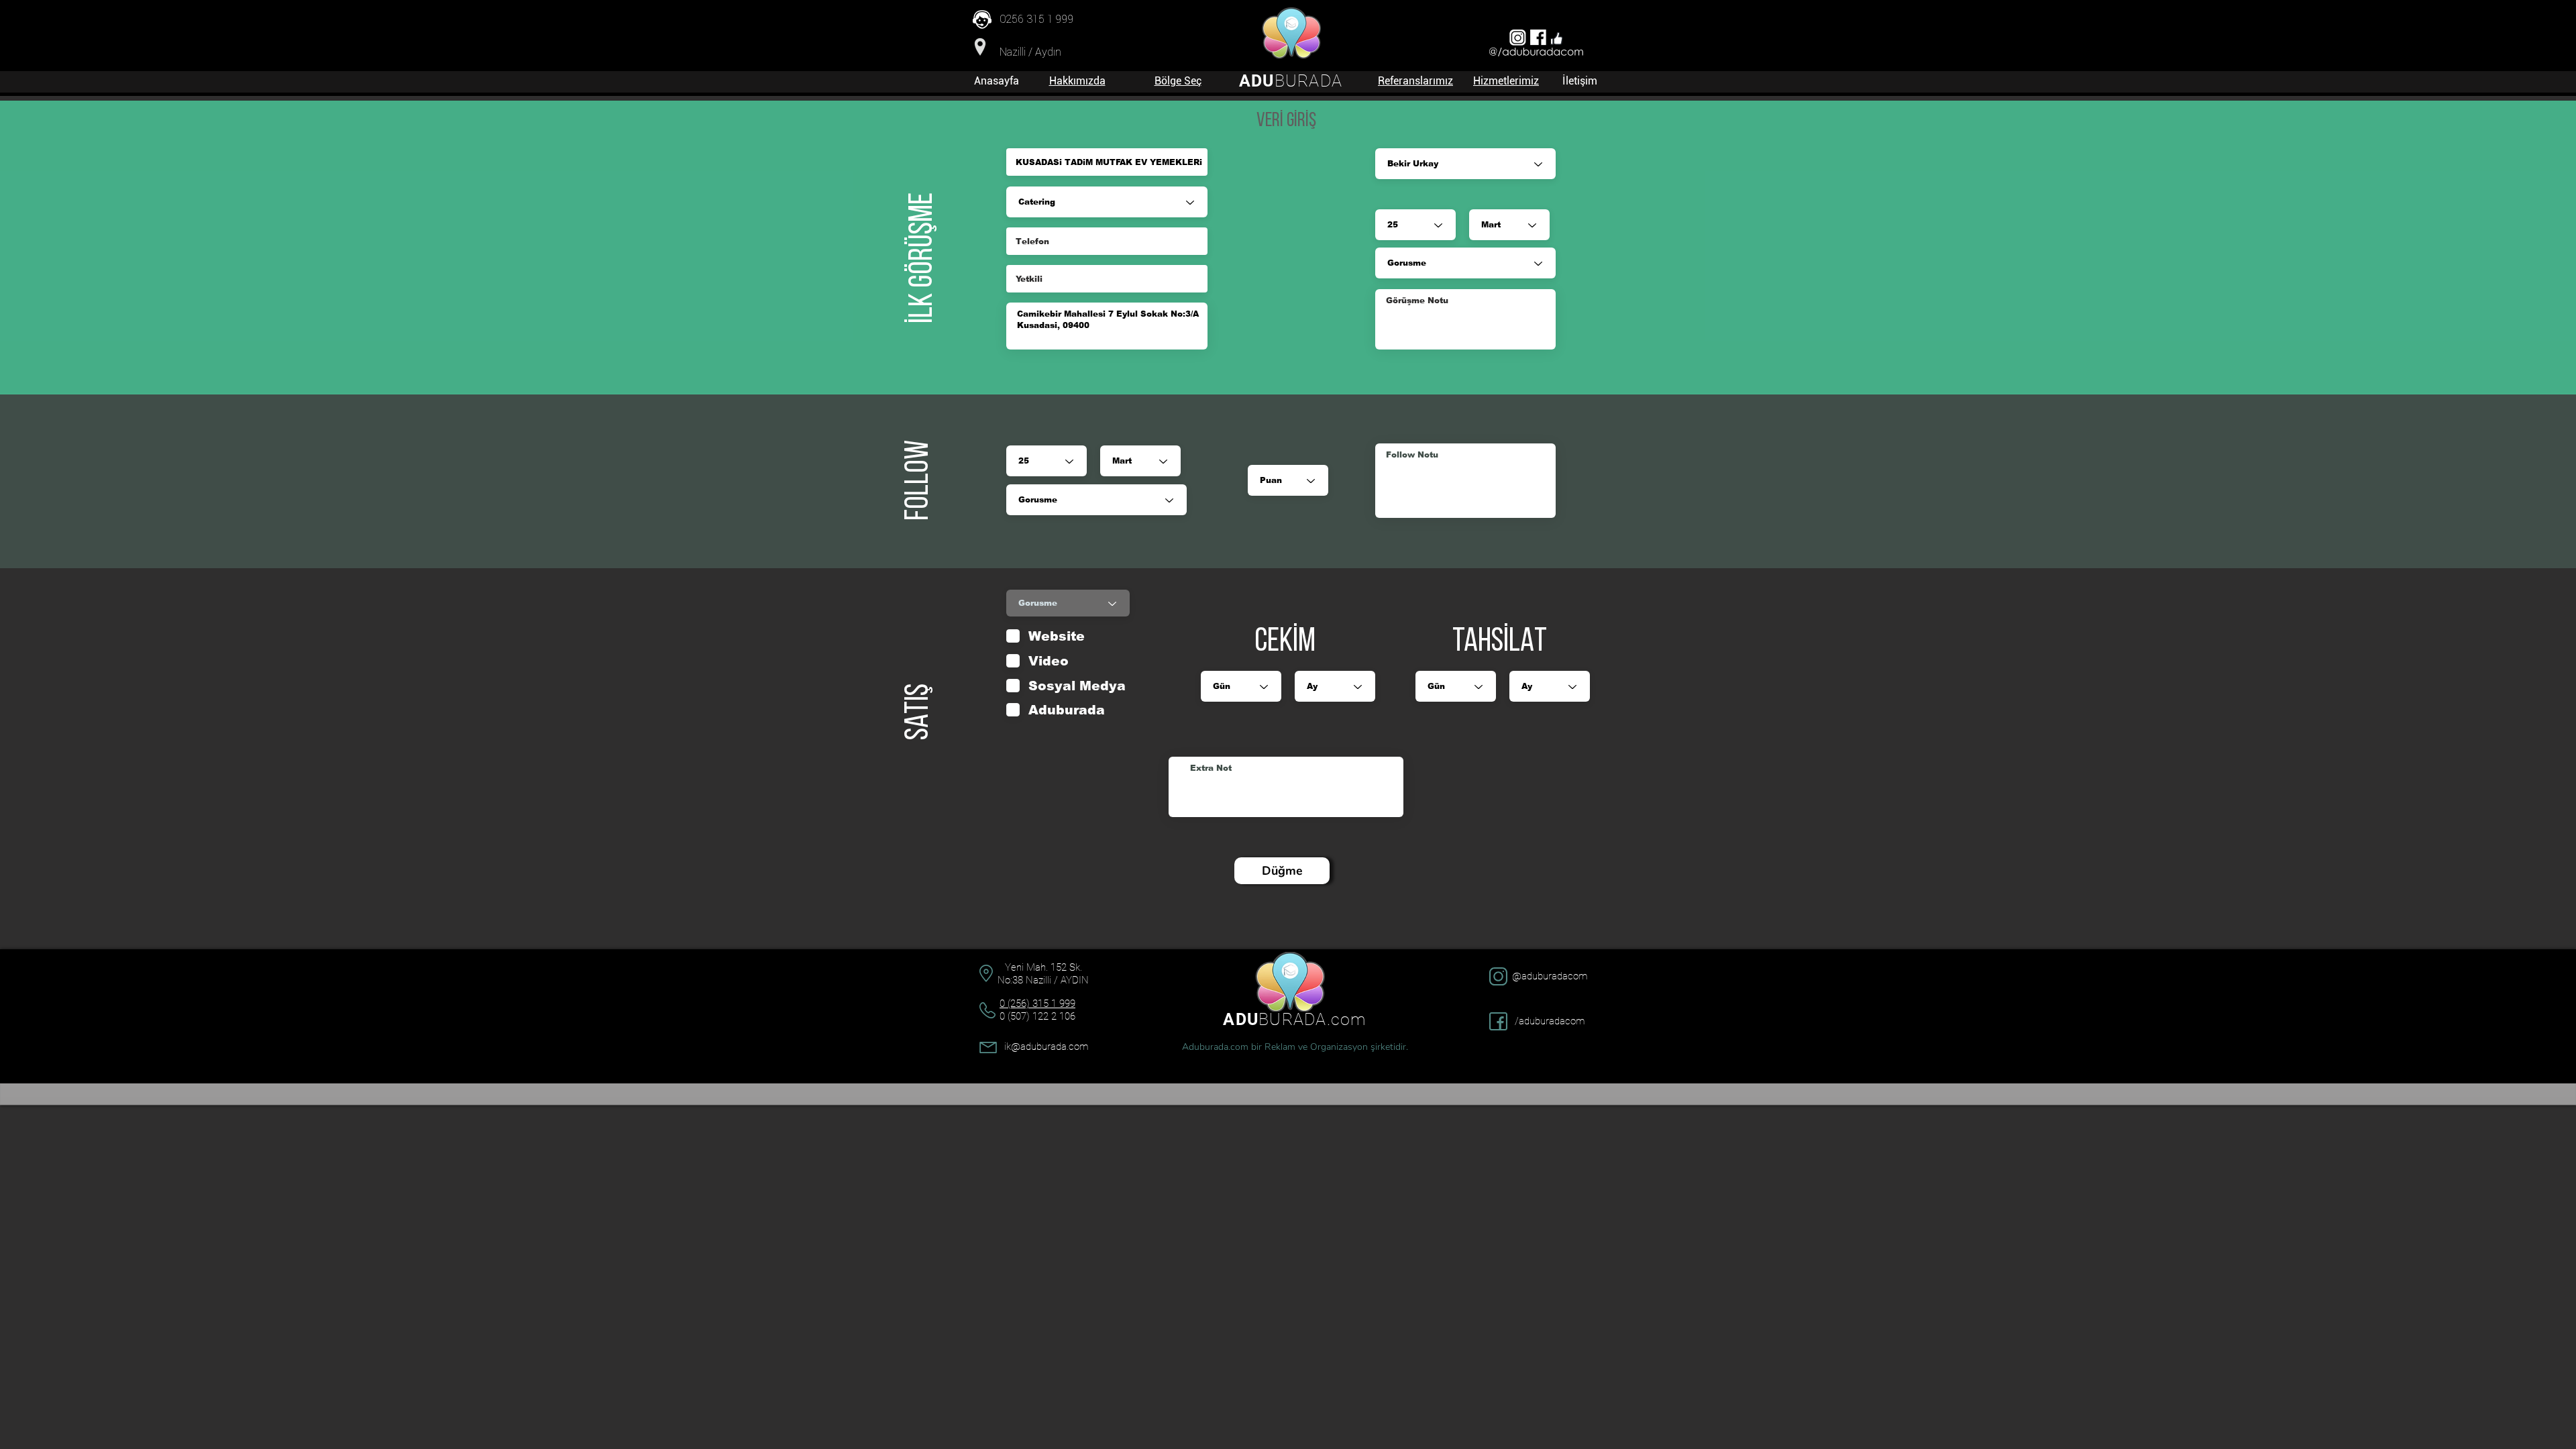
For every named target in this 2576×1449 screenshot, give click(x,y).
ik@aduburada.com (1046, 1046)
